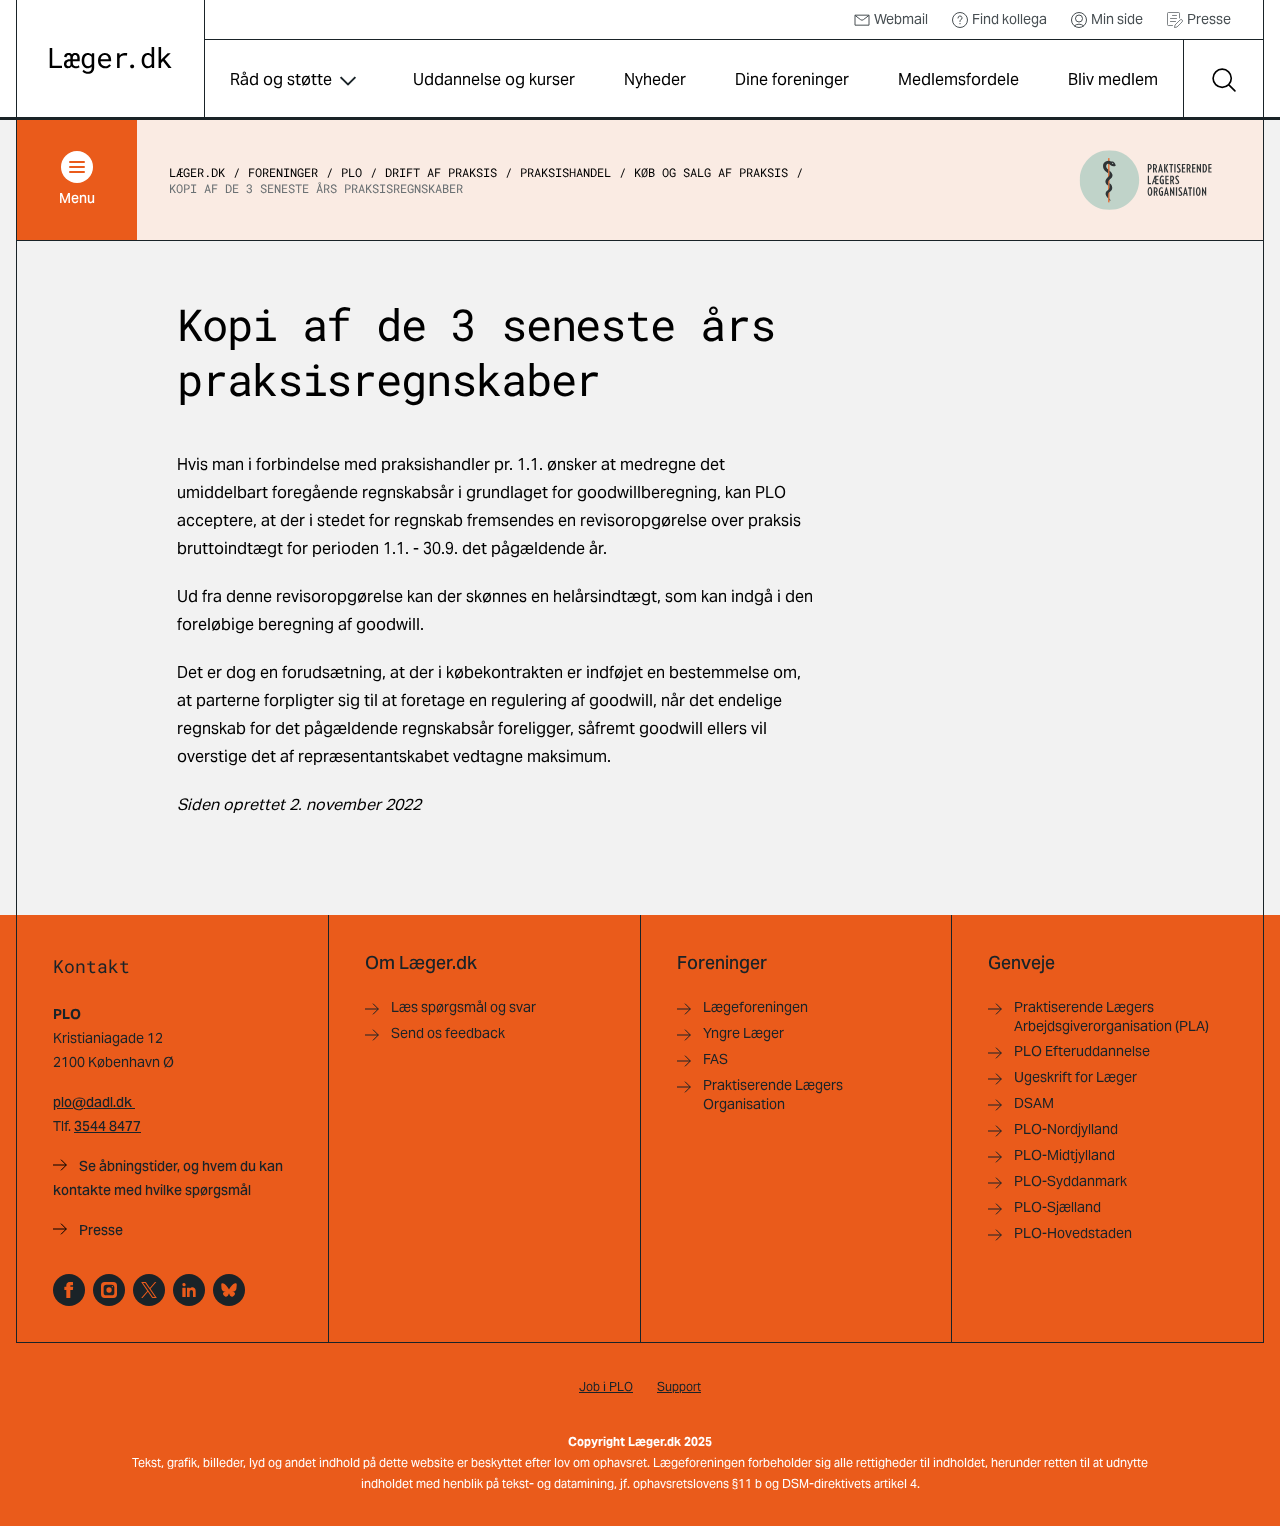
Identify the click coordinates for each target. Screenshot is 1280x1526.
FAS (715, 1059)
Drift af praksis (441, 172)
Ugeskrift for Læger (1075, 1077)
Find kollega (1009, 19)
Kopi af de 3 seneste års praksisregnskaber (316, 188)
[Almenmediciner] (109, 1290)
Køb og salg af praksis (711, 172)
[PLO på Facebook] (69, 1290)
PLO (351, 172)
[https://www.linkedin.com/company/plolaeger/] (189, 1290)
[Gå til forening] (1146, 180)
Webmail (901, 19)
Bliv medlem (1113, 79)
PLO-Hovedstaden (1073, 1233)
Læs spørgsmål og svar (463, 1007)
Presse (1209, 19)
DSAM (1034, 1103)
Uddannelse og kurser (494, 79)
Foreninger (283, 172)
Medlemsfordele (958, 79)
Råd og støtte (281, 79)
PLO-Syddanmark (1070, 1181)
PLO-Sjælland (1057, 1207)
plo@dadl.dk (94, 1102)
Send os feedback (448, 1033)
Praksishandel (565, 172)
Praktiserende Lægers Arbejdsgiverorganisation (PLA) (1111, 1016)
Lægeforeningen (755, 1007)
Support (679, 1386)
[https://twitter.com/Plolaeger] (149, 1290)
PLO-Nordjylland (1066, 1129)
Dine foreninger (792, 79)
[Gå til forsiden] (110, 60)
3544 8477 (107, 1126)
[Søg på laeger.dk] (1223, 80)
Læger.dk (197, 172)
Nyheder (655, 79)
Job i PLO (606, 1386)
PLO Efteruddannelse (1082, 1051)
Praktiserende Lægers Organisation (773, 1094)
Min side (1117, 19)
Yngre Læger (743, 1033)
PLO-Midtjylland (1064, 1155)
